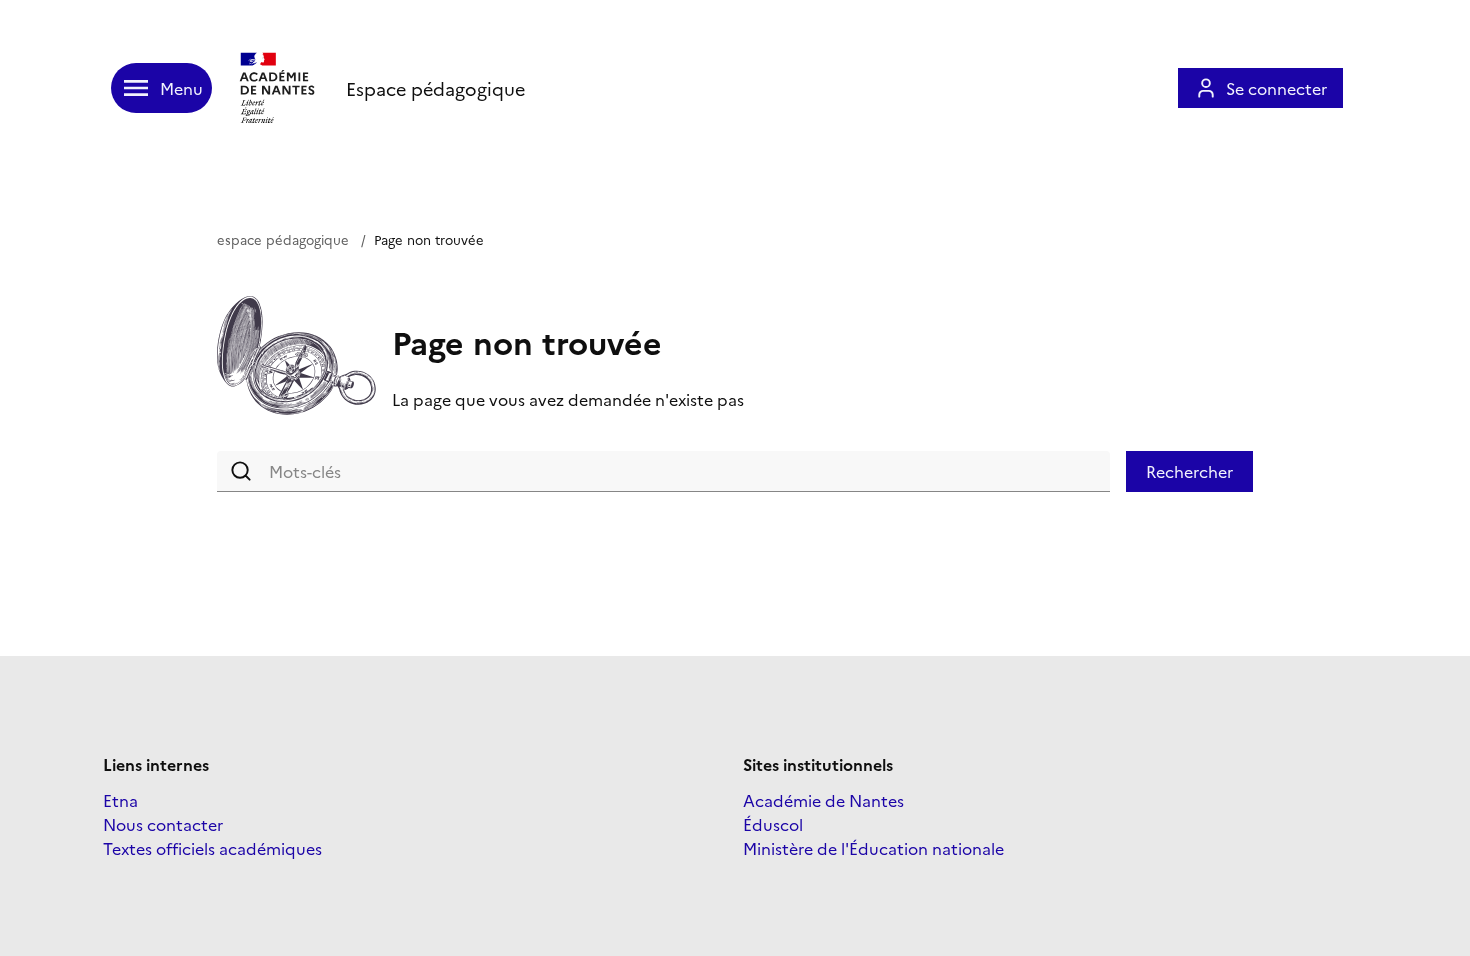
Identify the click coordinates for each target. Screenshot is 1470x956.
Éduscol (773, 824)
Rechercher (1189, 471)
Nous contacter (163, 824)
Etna (120, 800)
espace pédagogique (283, 239)
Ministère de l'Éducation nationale (873, 848)
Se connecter (1276, 88)
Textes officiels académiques (212, 848)
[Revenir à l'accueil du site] (279, 88)
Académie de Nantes (823, 800)
